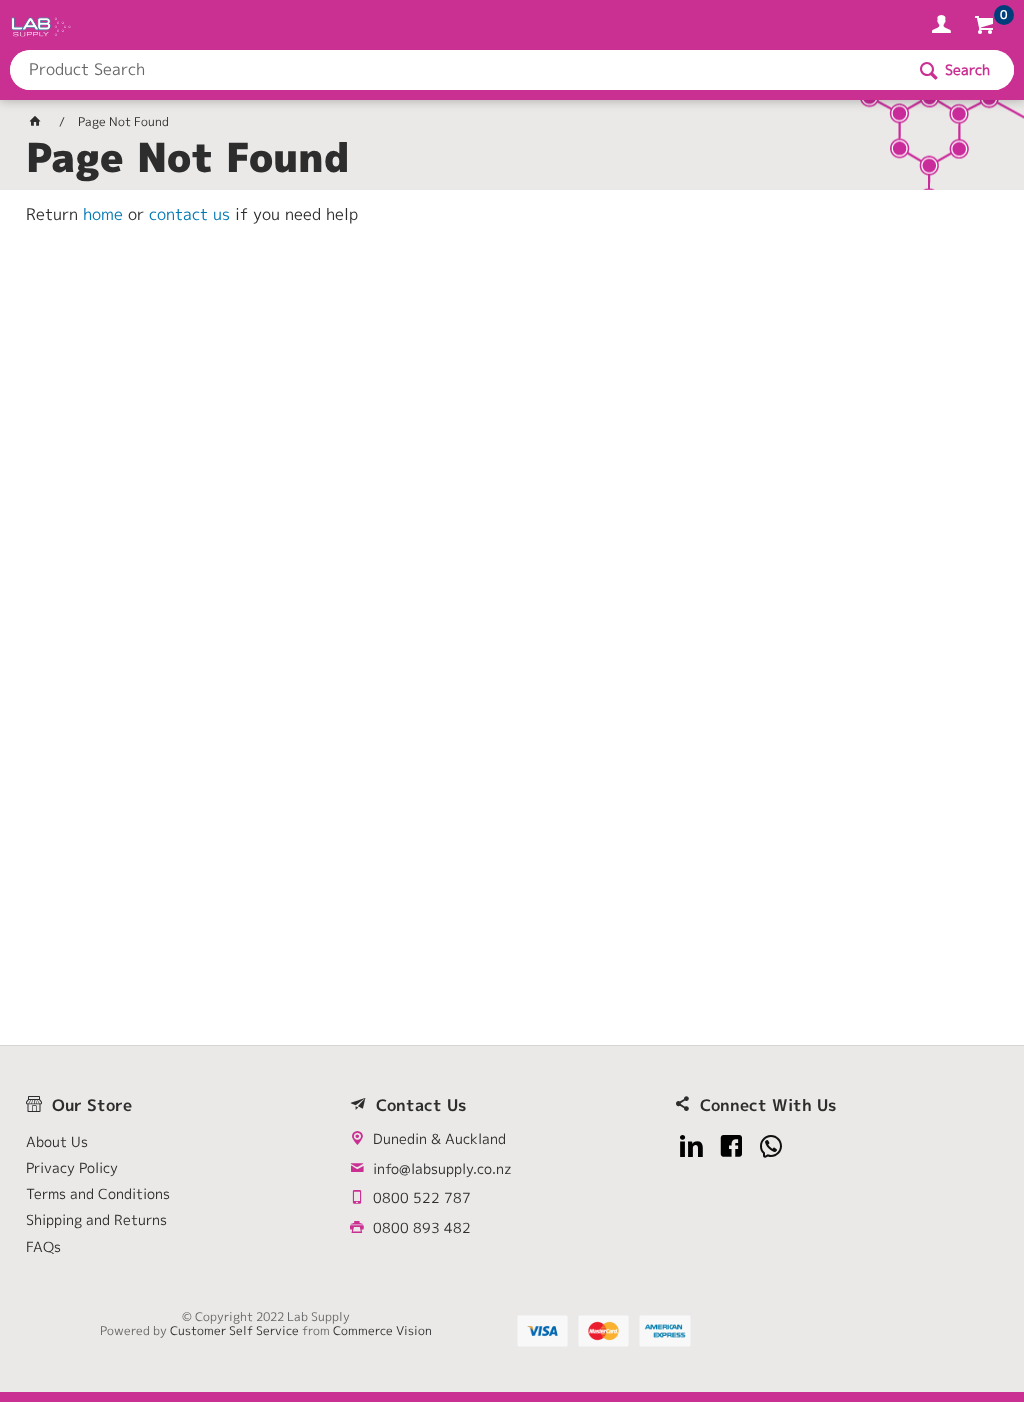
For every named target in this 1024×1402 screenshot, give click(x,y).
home (103, 214)
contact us (189, 214)
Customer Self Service (234, 1330)
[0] (986, 28)
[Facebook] (731, 1146)
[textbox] (457, 70)
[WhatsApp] (771, 1146)
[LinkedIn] (691, 1146)
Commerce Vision (382, 1330)
